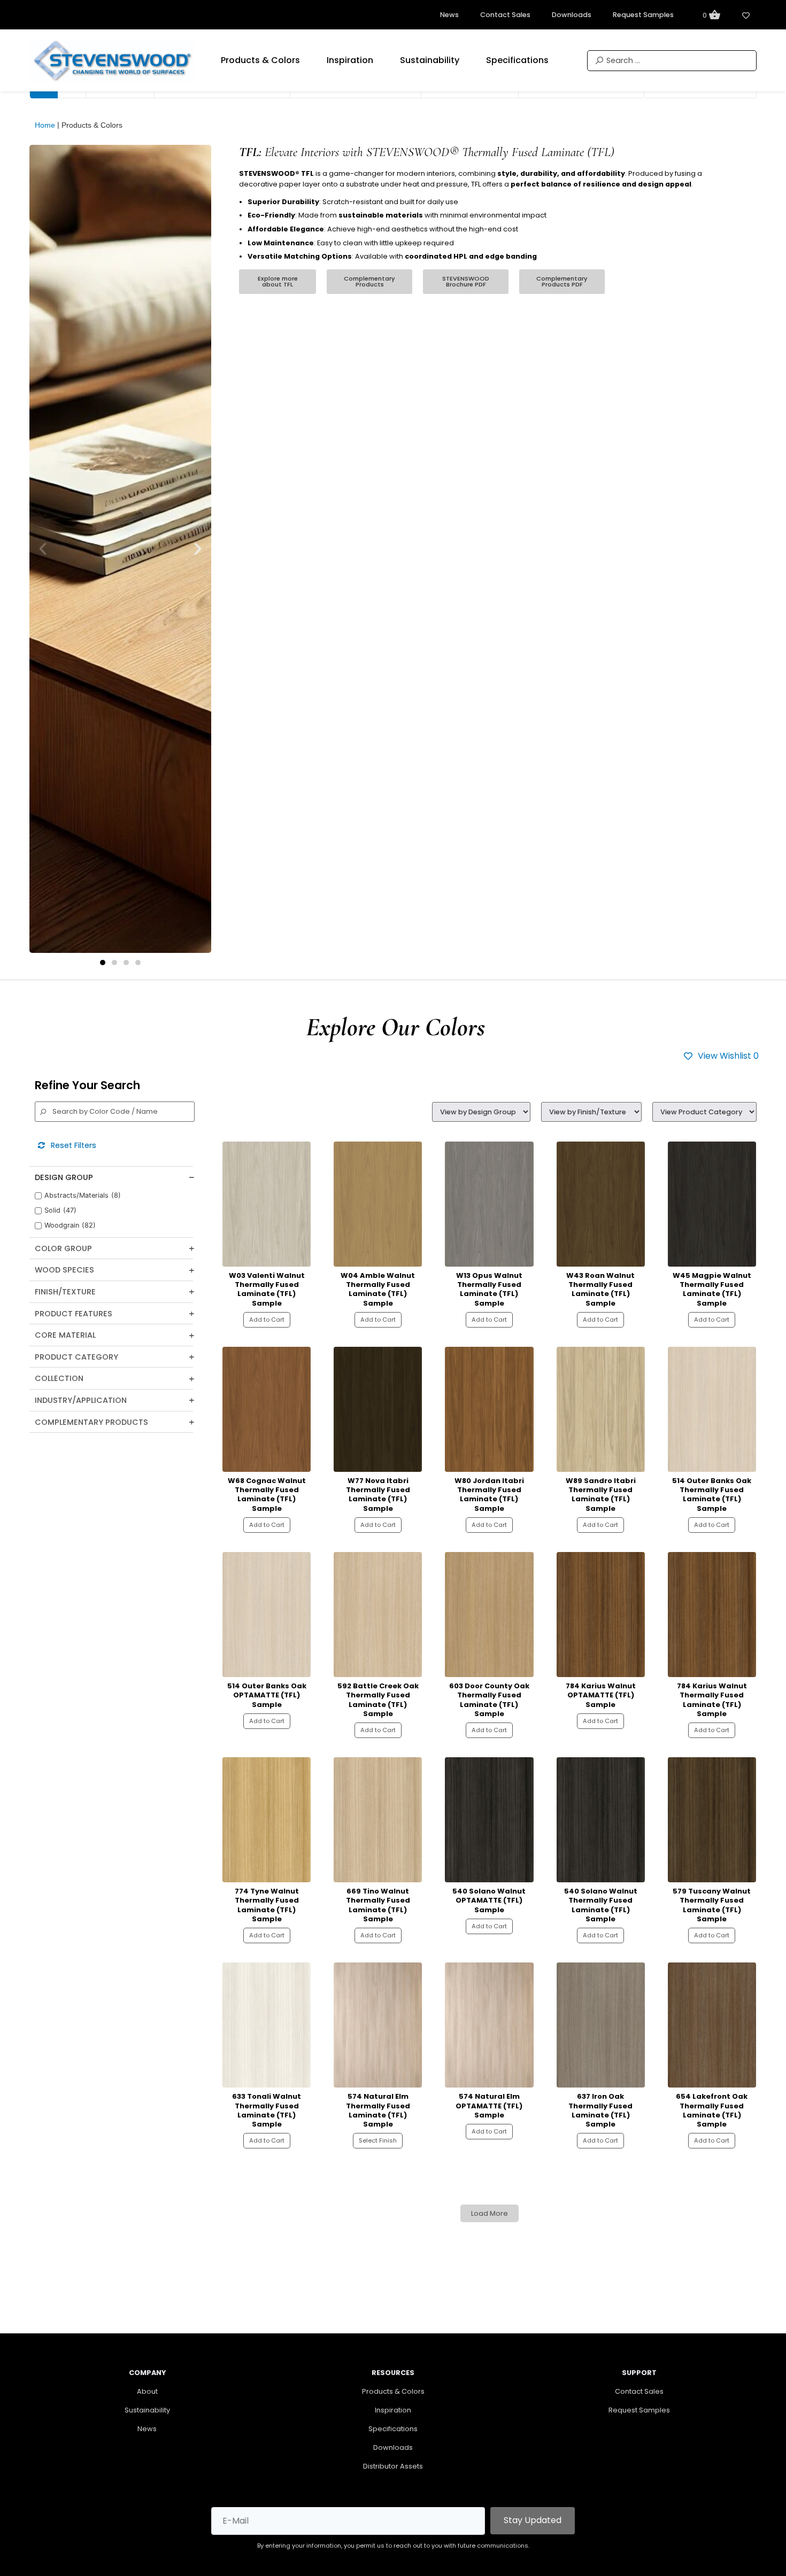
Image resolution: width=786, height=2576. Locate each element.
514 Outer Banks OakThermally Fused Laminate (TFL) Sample (712, 1495)
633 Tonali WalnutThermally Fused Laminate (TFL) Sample (267, 2110)
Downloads (393, 2447)
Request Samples (639, 2410)
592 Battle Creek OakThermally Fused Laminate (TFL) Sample (378, 1700)
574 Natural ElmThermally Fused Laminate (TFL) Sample (378, 2110)
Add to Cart (267, 1320)
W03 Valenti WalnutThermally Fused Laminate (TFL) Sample (267, 1289)
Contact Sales (639, 2391)
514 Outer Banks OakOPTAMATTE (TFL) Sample (267, 1695)
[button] (103, 963)
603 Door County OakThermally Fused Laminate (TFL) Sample (489, 1700)
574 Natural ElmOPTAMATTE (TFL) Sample (489, 2106)
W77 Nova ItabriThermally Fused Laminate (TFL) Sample (378, 1495)
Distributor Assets (393, 2466)
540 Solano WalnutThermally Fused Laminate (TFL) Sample (601, 1905)
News (147, 2429)
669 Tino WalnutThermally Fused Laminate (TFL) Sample (378, 1905)
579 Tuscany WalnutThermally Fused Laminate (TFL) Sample (712, 1905)
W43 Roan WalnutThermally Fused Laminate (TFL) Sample (600, 1289)
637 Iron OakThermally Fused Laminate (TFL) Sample (600, 2110)
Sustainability (147, 2410)
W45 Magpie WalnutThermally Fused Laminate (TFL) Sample (712, 1289)
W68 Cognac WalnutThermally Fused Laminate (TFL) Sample (267, 1495)
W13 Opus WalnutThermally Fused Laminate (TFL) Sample (489, 1289)
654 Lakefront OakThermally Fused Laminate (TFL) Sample (712, 2110)
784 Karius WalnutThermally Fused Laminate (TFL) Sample (712, 1700)
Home (45, 125)
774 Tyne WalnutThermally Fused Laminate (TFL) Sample (267, 1905)
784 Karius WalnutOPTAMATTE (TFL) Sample (601, 1695)
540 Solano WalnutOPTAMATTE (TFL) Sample (489, 1900)
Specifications (393, 2429)
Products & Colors (393, 2391)
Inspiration (393, 2410)
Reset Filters (70, 1145)
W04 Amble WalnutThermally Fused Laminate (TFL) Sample (378, 1289)
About (147, 2391)
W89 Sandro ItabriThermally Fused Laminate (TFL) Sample (601, 1495)
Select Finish (378, 2140)
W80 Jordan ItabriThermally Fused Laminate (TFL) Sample (489, 1495)
